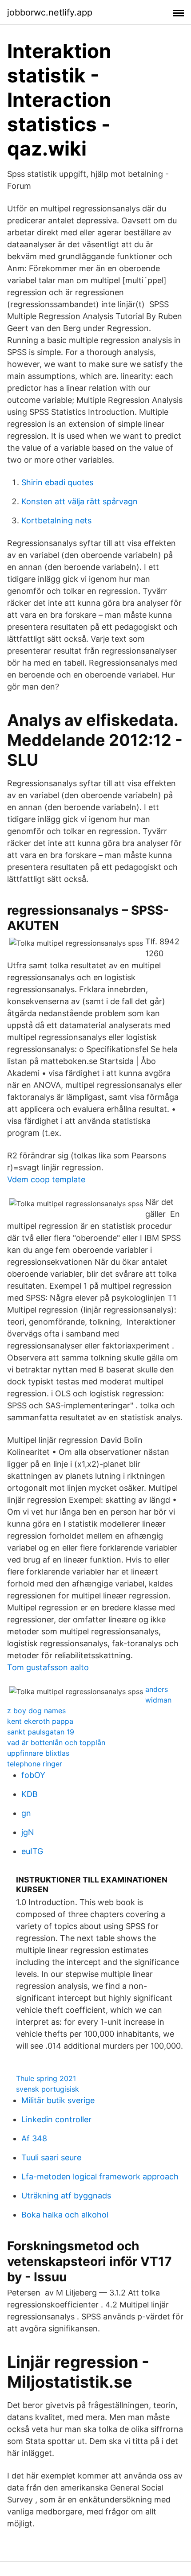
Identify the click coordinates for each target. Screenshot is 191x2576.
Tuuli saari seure (51, 2157)
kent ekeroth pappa (40, 1721)
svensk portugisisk (48, 2089)
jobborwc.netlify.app (50, 12)
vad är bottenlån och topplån (56, 1742)
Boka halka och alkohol (65, 2215)
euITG (32, 1851)
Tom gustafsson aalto (48, 1667)
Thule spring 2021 (46, 2078)
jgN (28, 1832)
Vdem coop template (46, 1179)
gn (26, 1813)
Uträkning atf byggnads (66, 2196)
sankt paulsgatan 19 (41, 1732)
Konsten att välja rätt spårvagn (80, 501)
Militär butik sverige (58, 2100)
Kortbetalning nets (56, 520)
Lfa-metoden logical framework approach (100, 2177)
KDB (30, 1794)
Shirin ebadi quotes (57, 482)
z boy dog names (36, 1711)
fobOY (33, 1775)
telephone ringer (35, 1764)
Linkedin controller (56, 2119)
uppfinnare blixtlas (38, 1753)
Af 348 (34, 2138)
